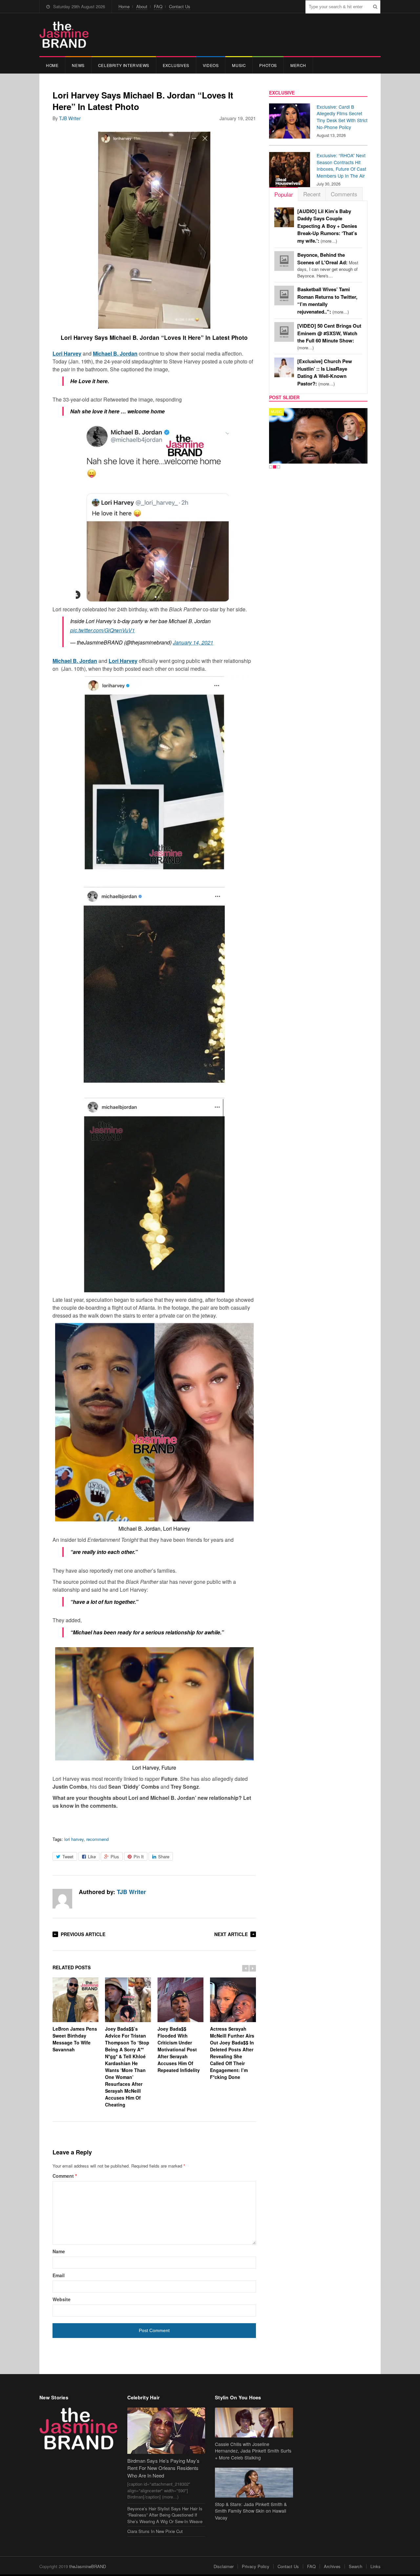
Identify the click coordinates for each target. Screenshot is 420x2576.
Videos (211, 65)
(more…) (327, 226)
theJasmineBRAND (88, 2566)
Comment (65, 2176)
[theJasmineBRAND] (64, 35)
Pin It (139, 1856)
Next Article (231, 1934)
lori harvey (74, 1839)
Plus (115, 1856)
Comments (344, 194)
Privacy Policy (256, 2566)
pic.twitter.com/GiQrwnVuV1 (103, 630)
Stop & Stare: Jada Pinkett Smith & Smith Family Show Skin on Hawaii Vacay (251, 2511)
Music (239, 65)
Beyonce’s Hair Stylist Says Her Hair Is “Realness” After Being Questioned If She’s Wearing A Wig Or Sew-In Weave (165, 2515)
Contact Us (180, 6)
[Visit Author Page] (62, 1899)
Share (164, 1856)
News (78, 65)
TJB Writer (70, 118)
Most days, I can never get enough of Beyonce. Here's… (328, 265)
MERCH (298, 65)
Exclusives (176, 65)
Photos (268, 65)
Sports (278, 412)
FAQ (158, 6)
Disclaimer (224, 2566)
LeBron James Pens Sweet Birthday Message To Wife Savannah (75, 2039)
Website (62, 2299)
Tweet (68, 1856)
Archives (332, 2566)
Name (59, 2251)
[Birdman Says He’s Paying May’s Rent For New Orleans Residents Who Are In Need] (166, 2431)
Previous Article (83, 1934)
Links (376, 2566)
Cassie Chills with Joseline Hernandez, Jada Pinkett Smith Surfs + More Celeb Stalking (253, 2451)
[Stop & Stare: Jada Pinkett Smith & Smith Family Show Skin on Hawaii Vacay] (254, 2483)
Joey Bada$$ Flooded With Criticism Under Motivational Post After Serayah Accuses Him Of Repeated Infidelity (179, 2049)
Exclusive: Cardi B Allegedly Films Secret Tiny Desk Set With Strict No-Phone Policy (342, 117)
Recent (312, 194)
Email (59, 2275)
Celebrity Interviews (124, 65)
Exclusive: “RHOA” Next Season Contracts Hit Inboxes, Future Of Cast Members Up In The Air (341, 165)
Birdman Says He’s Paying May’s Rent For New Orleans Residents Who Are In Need (163, 2468)
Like (92, 1856)
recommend (97, 1839)
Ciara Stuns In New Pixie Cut (155, 2531)
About (142, 6)
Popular (284, 194)
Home (124, 6)
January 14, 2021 (193, 642)
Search (356, 2566)
